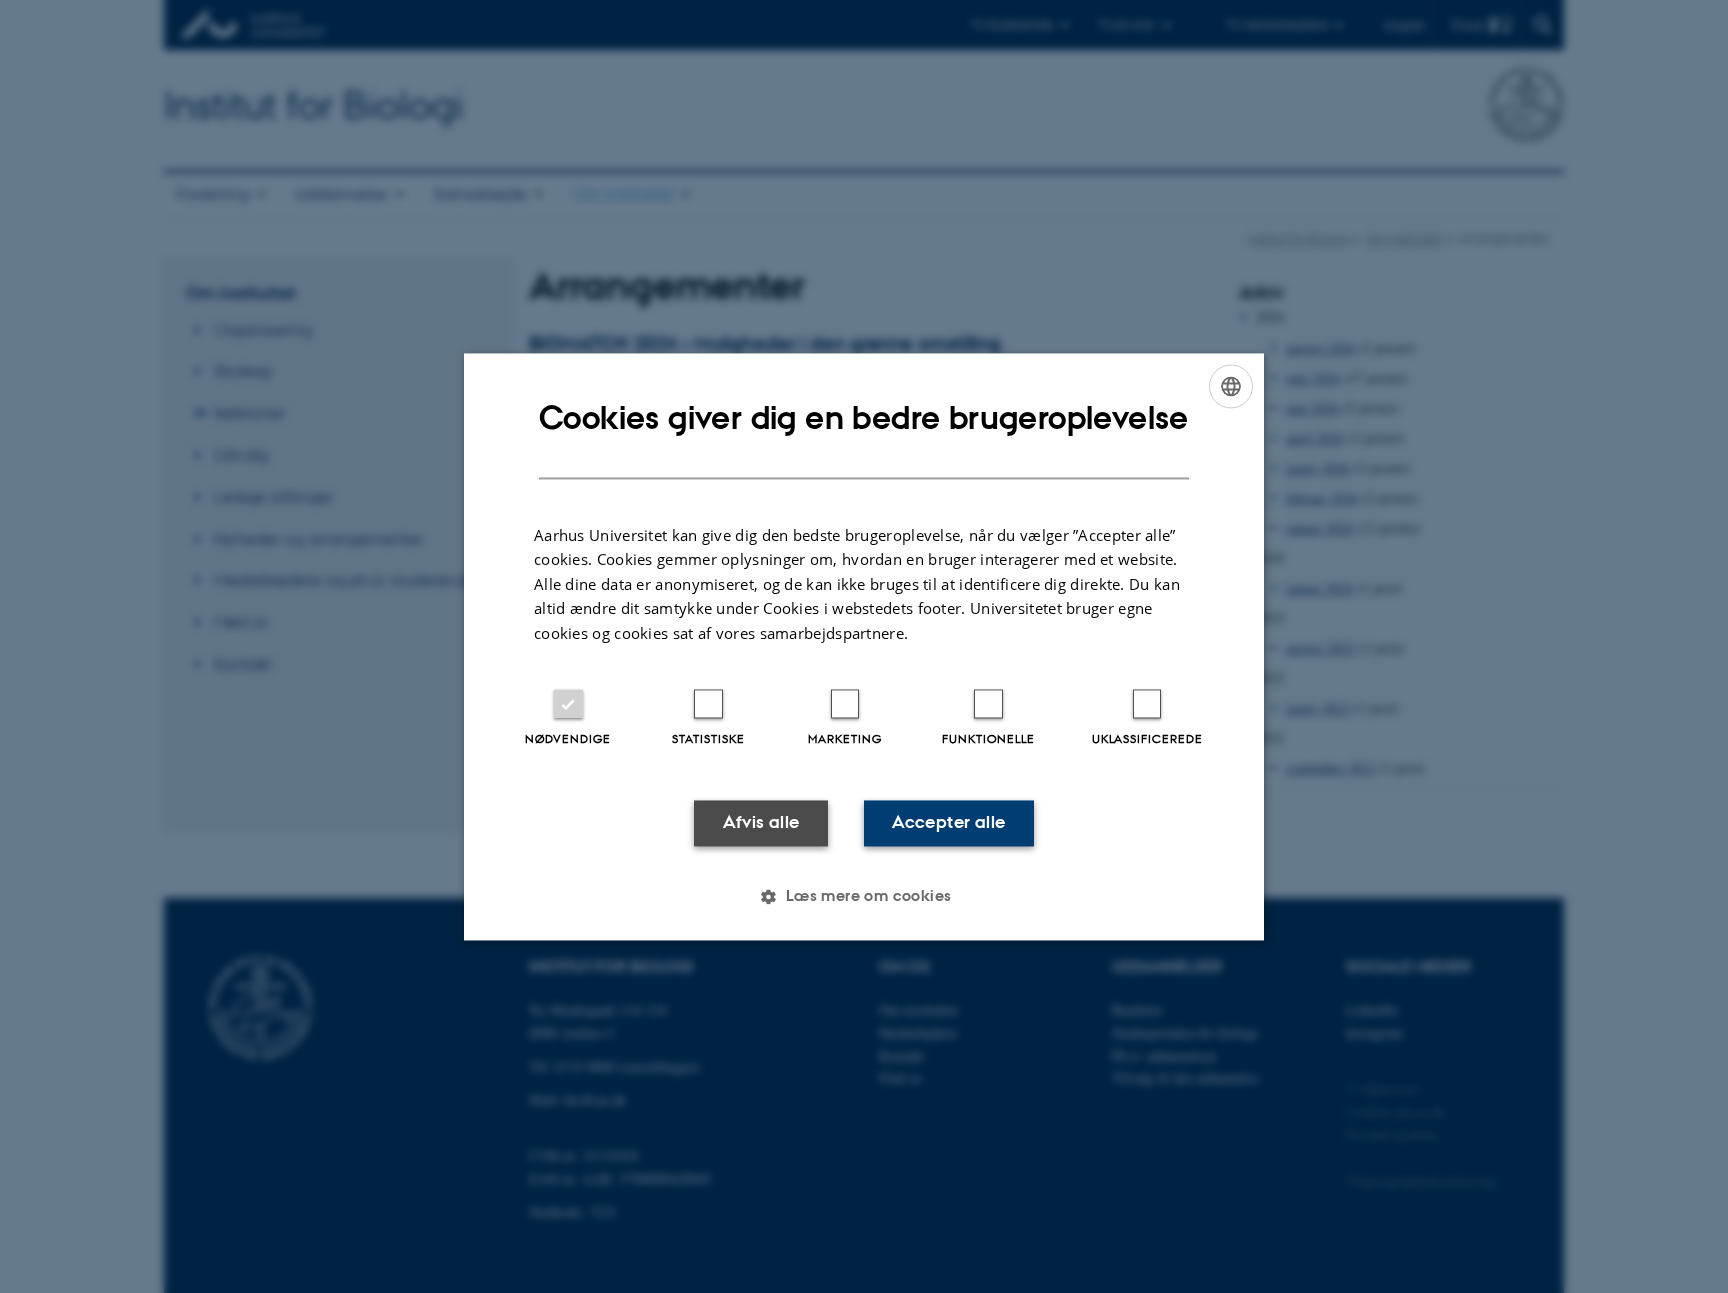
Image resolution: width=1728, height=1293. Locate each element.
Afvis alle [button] (761, 823)
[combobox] (1231, 386)
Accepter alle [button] (948, 823)
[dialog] (864, 646)
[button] (863, 896)
